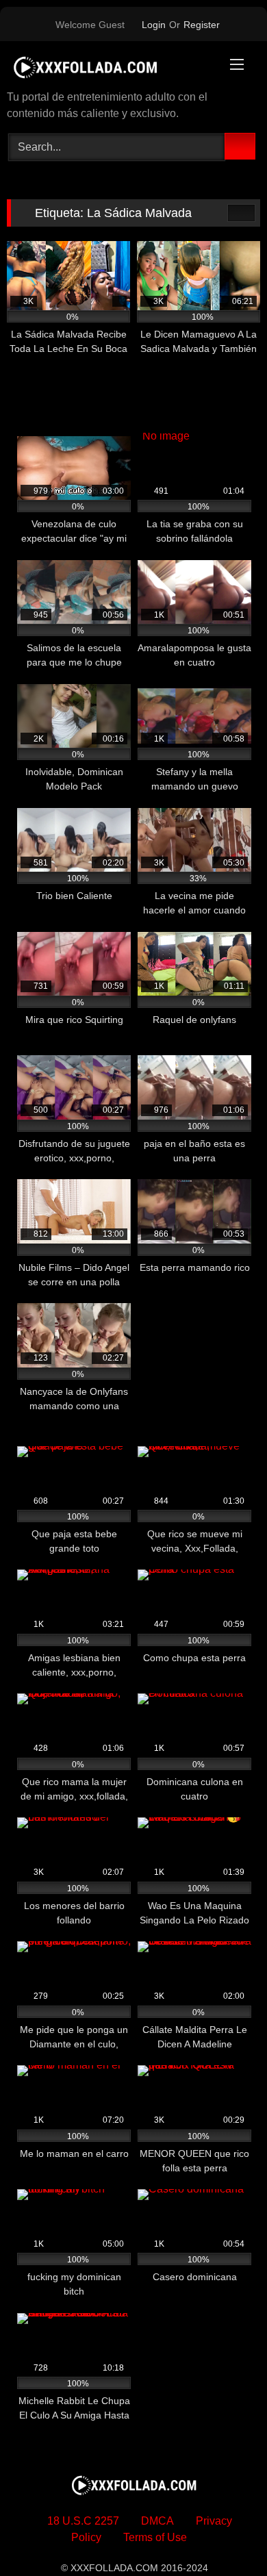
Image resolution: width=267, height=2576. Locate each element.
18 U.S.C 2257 (83, 2521)
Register (202, 25)
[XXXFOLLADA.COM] (110, 67)
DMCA (157, 2521)
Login (154, 25)
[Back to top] (226, 2535)
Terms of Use (155, 2537)
